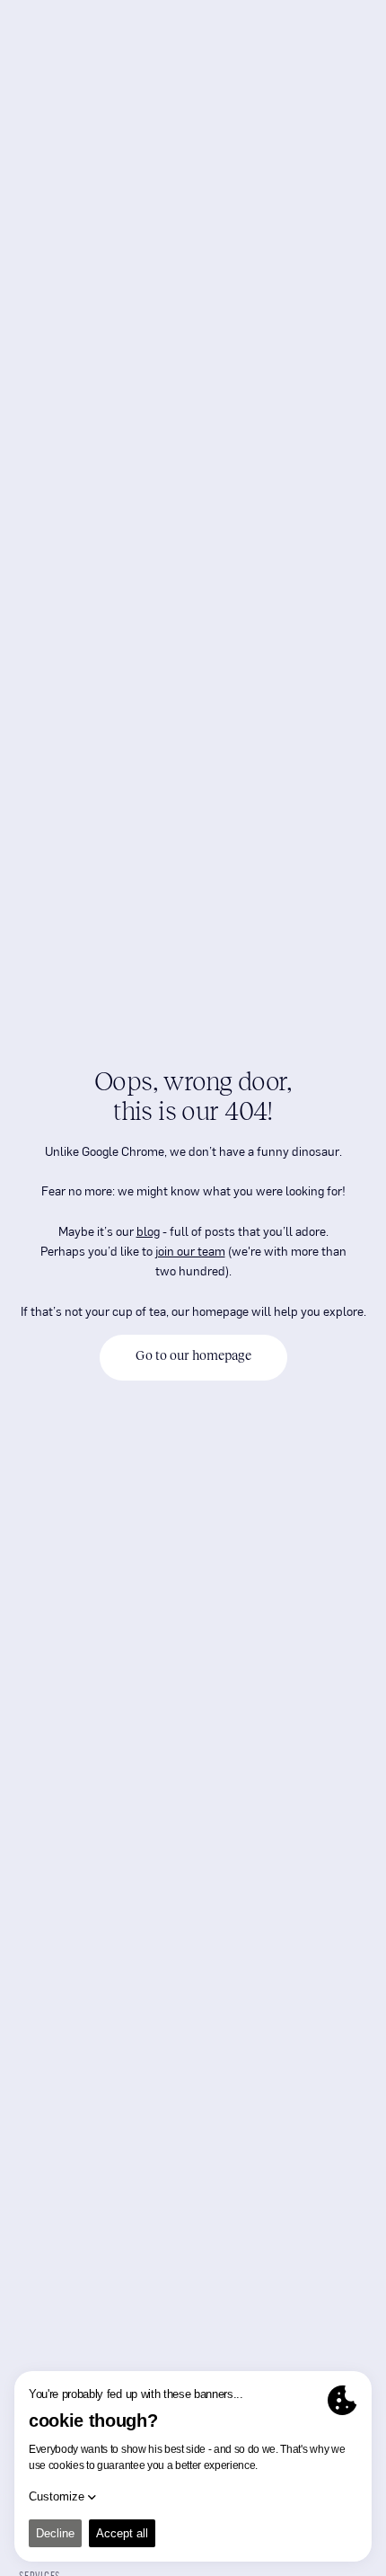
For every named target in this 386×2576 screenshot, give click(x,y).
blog (148, 1230)
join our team (190, 1250)
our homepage (210, 1310)
